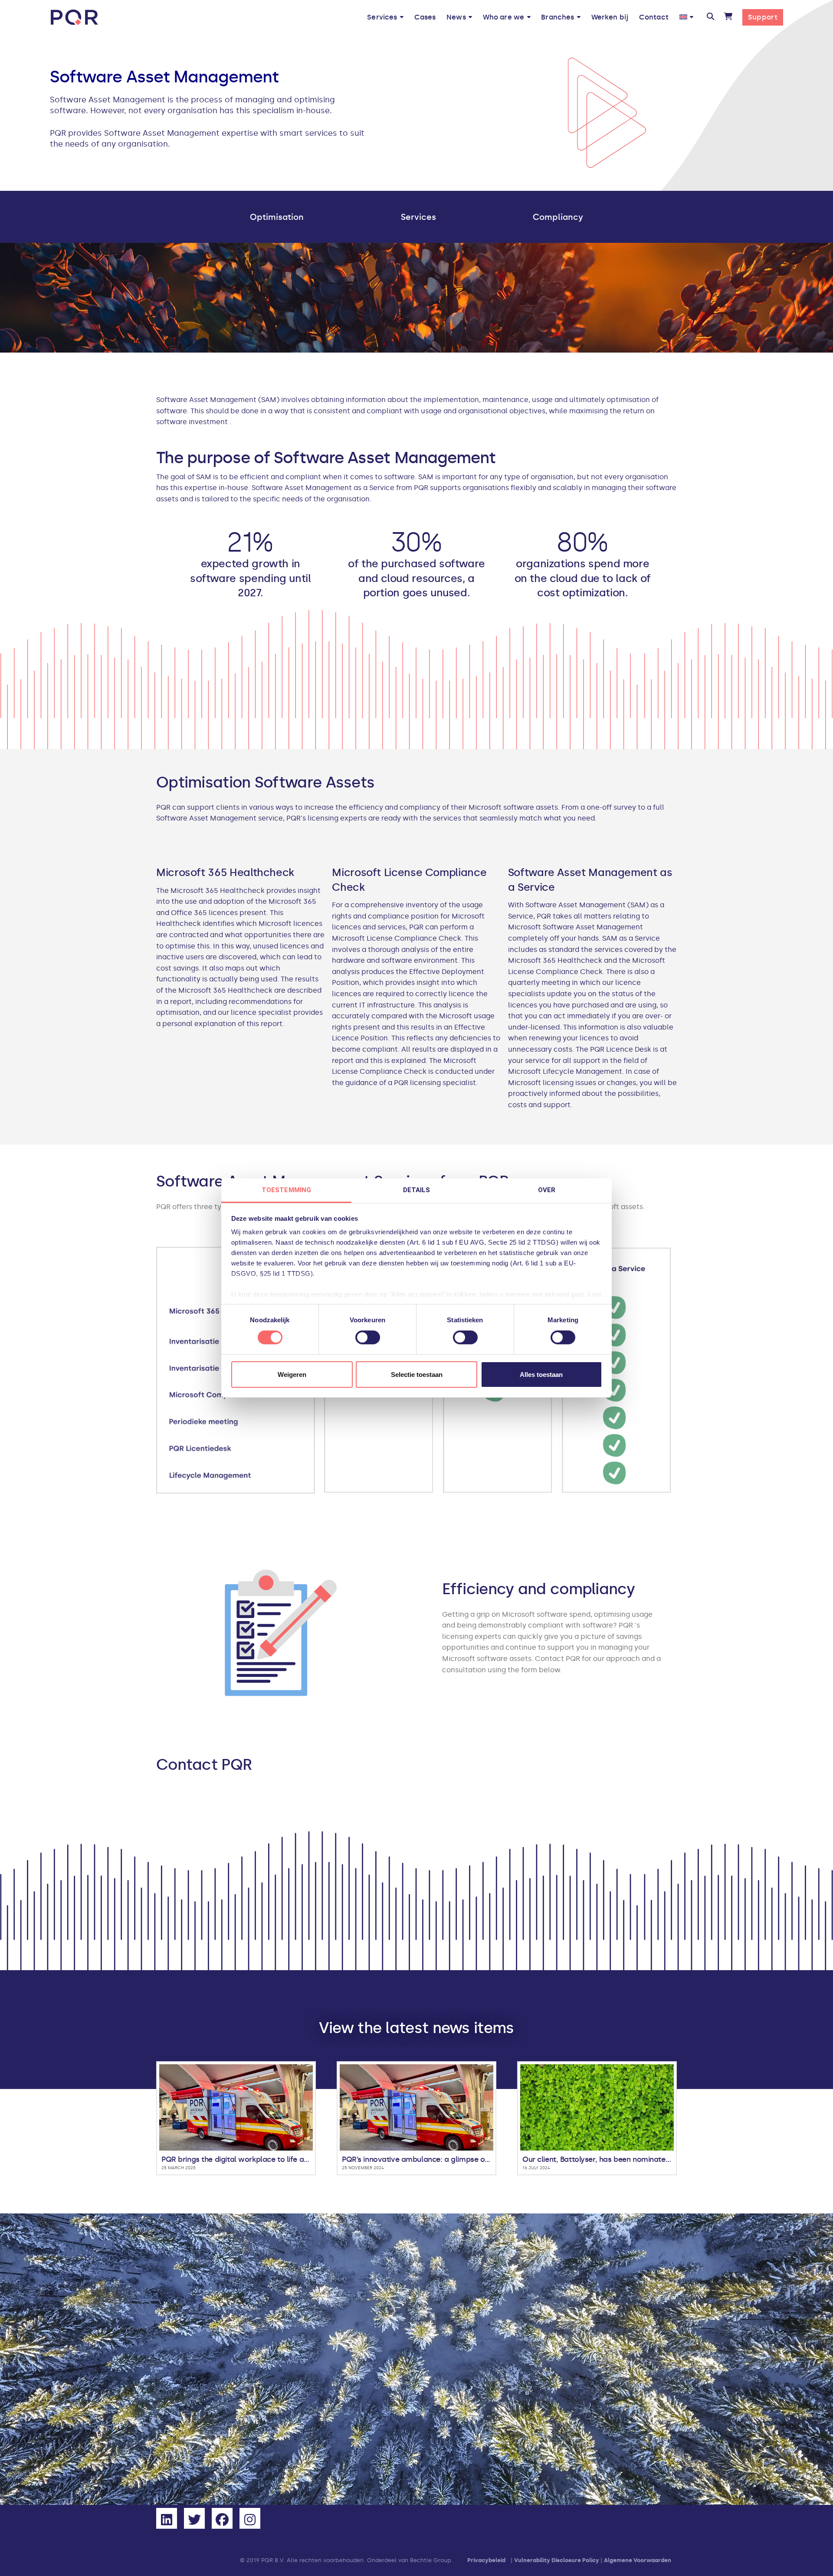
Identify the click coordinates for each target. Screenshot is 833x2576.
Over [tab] (547, 1190)
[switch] (368, 1337)
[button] (710, 17)
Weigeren (292, 1375)
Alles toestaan (541, 1375)
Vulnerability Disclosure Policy (557, 2561)
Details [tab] (417, 1190)
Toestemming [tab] (286, 1190)
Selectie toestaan (417, 1375)
